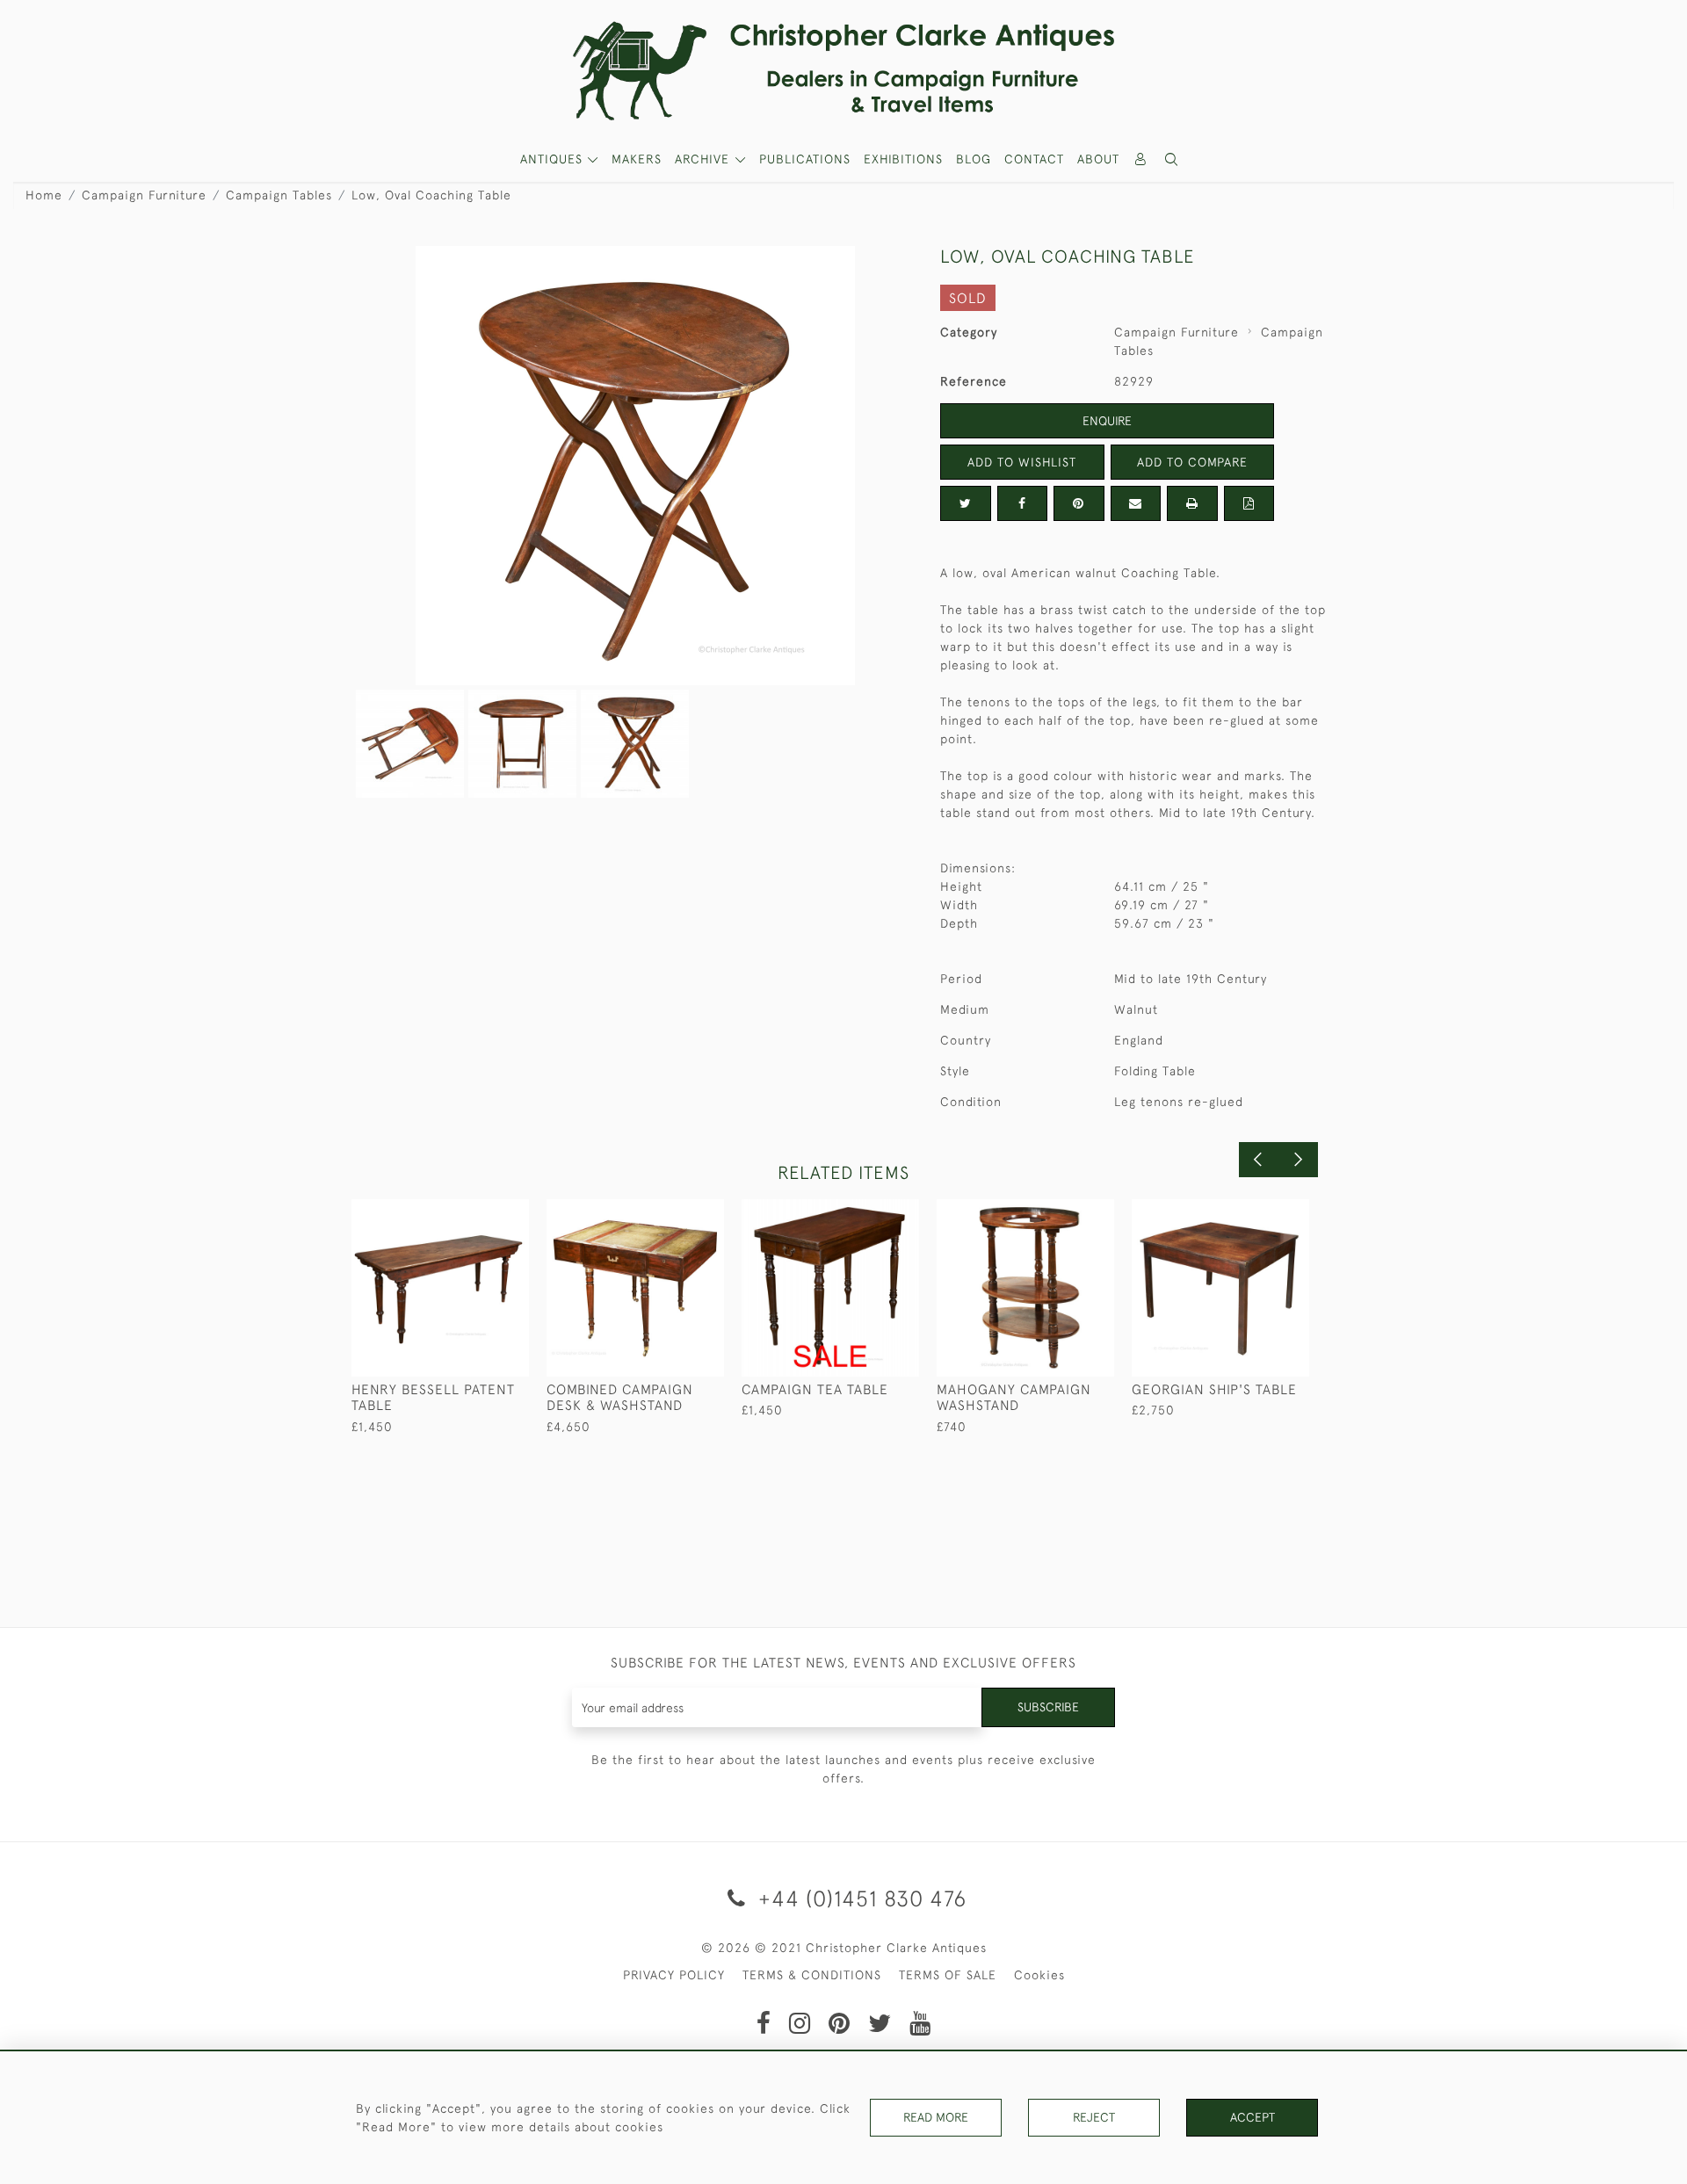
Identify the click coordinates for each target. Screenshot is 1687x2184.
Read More (936, 2117)
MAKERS (637, 159)
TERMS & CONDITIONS (812, 1975)
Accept (1253, 2117)
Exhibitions (903, 159)
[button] (1172, 159)
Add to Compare (1192, 462)
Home (44, 195)
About (1098, 159)
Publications (805, 159)
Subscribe (1048, 1707)
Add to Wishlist (1022, 462)
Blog (974, 159)
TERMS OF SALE (948, 1975)
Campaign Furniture (144, 195)
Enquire (1107, 421)
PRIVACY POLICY (674, 1975)
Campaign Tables (279, 195)
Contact (1034, 159)
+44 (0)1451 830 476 (859, 1898)
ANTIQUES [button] (554, 159)
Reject (1094, 2117)
